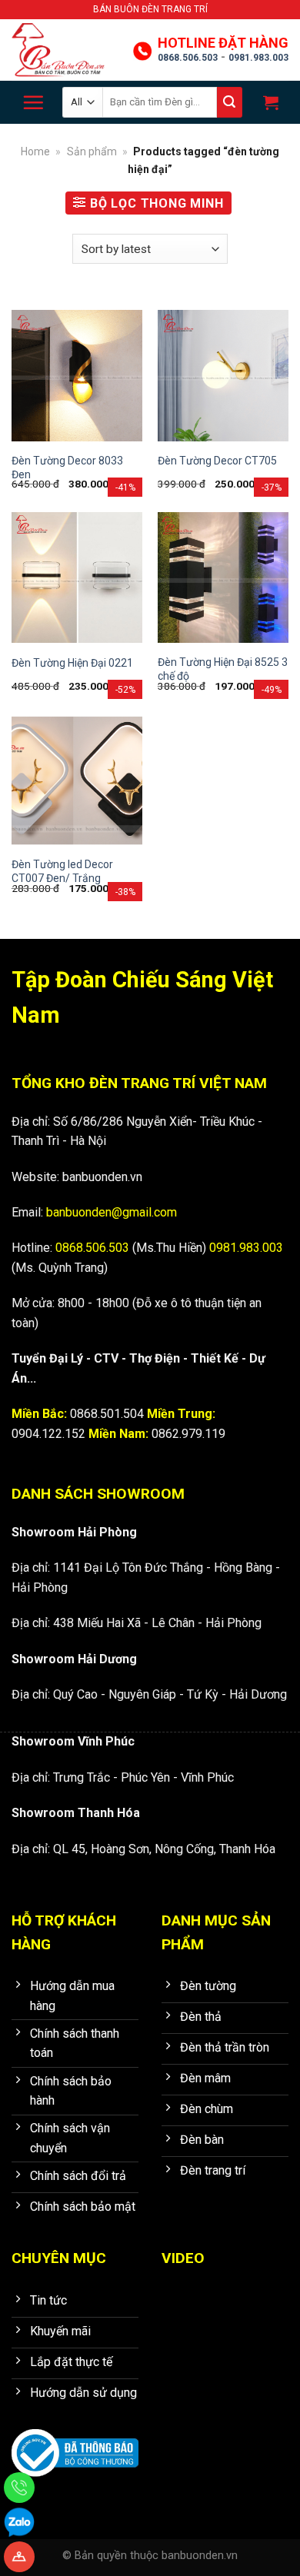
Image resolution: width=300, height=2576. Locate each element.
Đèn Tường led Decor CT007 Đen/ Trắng (62, 871)
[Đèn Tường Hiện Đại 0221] (77, 577)
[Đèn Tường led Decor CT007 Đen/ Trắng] (77, 780)
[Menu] (33, 102)
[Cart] (269, 102)
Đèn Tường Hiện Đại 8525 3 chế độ (223, 669)
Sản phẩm (92, 151)
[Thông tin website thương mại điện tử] (75, 2443)
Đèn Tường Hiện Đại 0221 (72, 663)
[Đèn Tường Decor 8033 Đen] (77, 375)
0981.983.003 (258, 58)
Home (35, 151)
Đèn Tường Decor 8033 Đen (67, 468)
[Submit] (230, 102)
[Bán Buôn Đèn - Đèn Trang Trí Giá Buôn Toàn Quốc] (65, 50)
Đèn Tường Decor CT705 (217, 461)
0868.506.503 (188, 58)
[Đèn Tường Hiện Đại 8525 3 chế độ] (223, 577)
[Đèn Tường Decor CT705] (223, 375)
